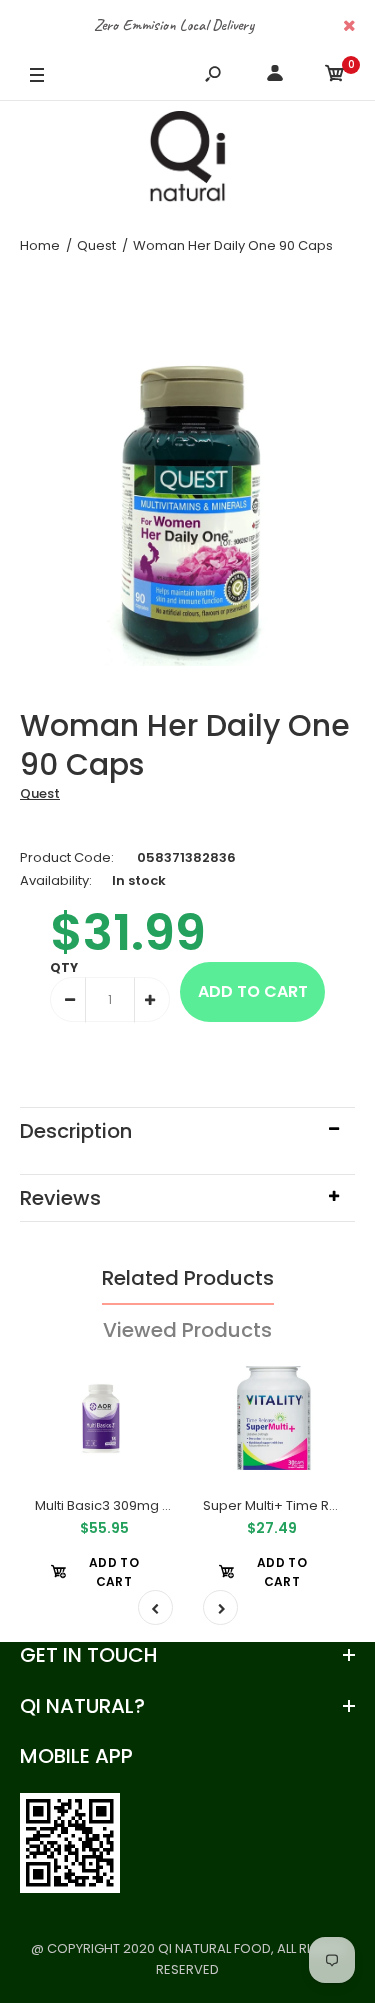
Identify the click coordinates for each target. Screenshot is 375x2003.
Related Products (188, 1278)
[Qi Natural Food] (188, 161)
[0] (335, 76)
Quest (40, 793)
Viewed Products (187, 1330)
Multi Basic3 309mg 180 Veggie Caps (153, 1505)
